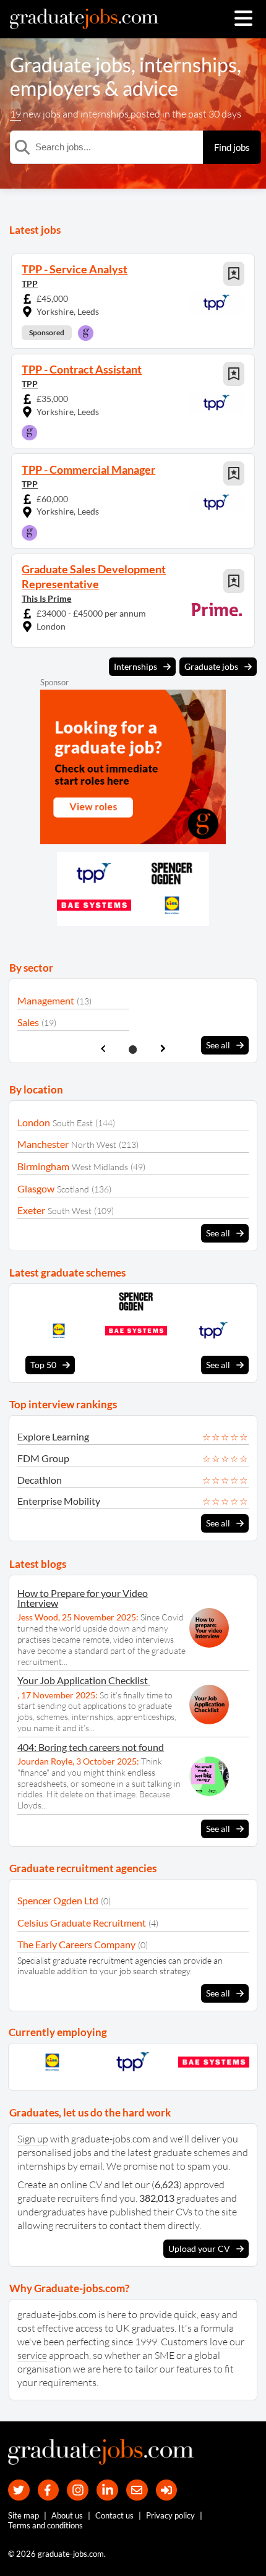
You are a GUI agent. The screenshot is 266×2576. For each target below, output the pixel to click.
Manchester (43, 1144)
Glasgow (36, 1188)
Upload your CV (199, 2249)
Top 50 (43, 1365)
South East (73, 1123)
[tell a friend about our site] (137, 2490)
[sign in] (167, 2490)
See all (218, 1045)
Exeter (31, 1210)
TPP (30, 284)
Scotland (73, 1189)
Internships (135, 666)
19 (15, 114)
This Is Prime (46, 598)
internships (188, 65)
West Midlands (100, 1167)
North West (94, 1145)
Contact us (114, 2515)
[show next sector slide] (163, 1049)
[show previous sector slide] (103, 1049)
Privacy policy (170, 2515)
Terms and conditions (45, 2525)
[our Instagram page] (78, 2490)
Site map (24, 2515)
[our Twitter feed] (19, 2490)
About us (67, 2515)
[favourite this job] (234, 274)
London (34, 1122)
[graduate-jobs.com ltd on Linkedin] (107, 2490)
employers (55, 88)
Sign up (33, 2139)
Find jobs (232, 147)
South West (70, 1211)
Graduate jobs (71, 65)
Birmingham (43, 1166)
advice (150, 88)
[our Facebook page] (49, 2490)
